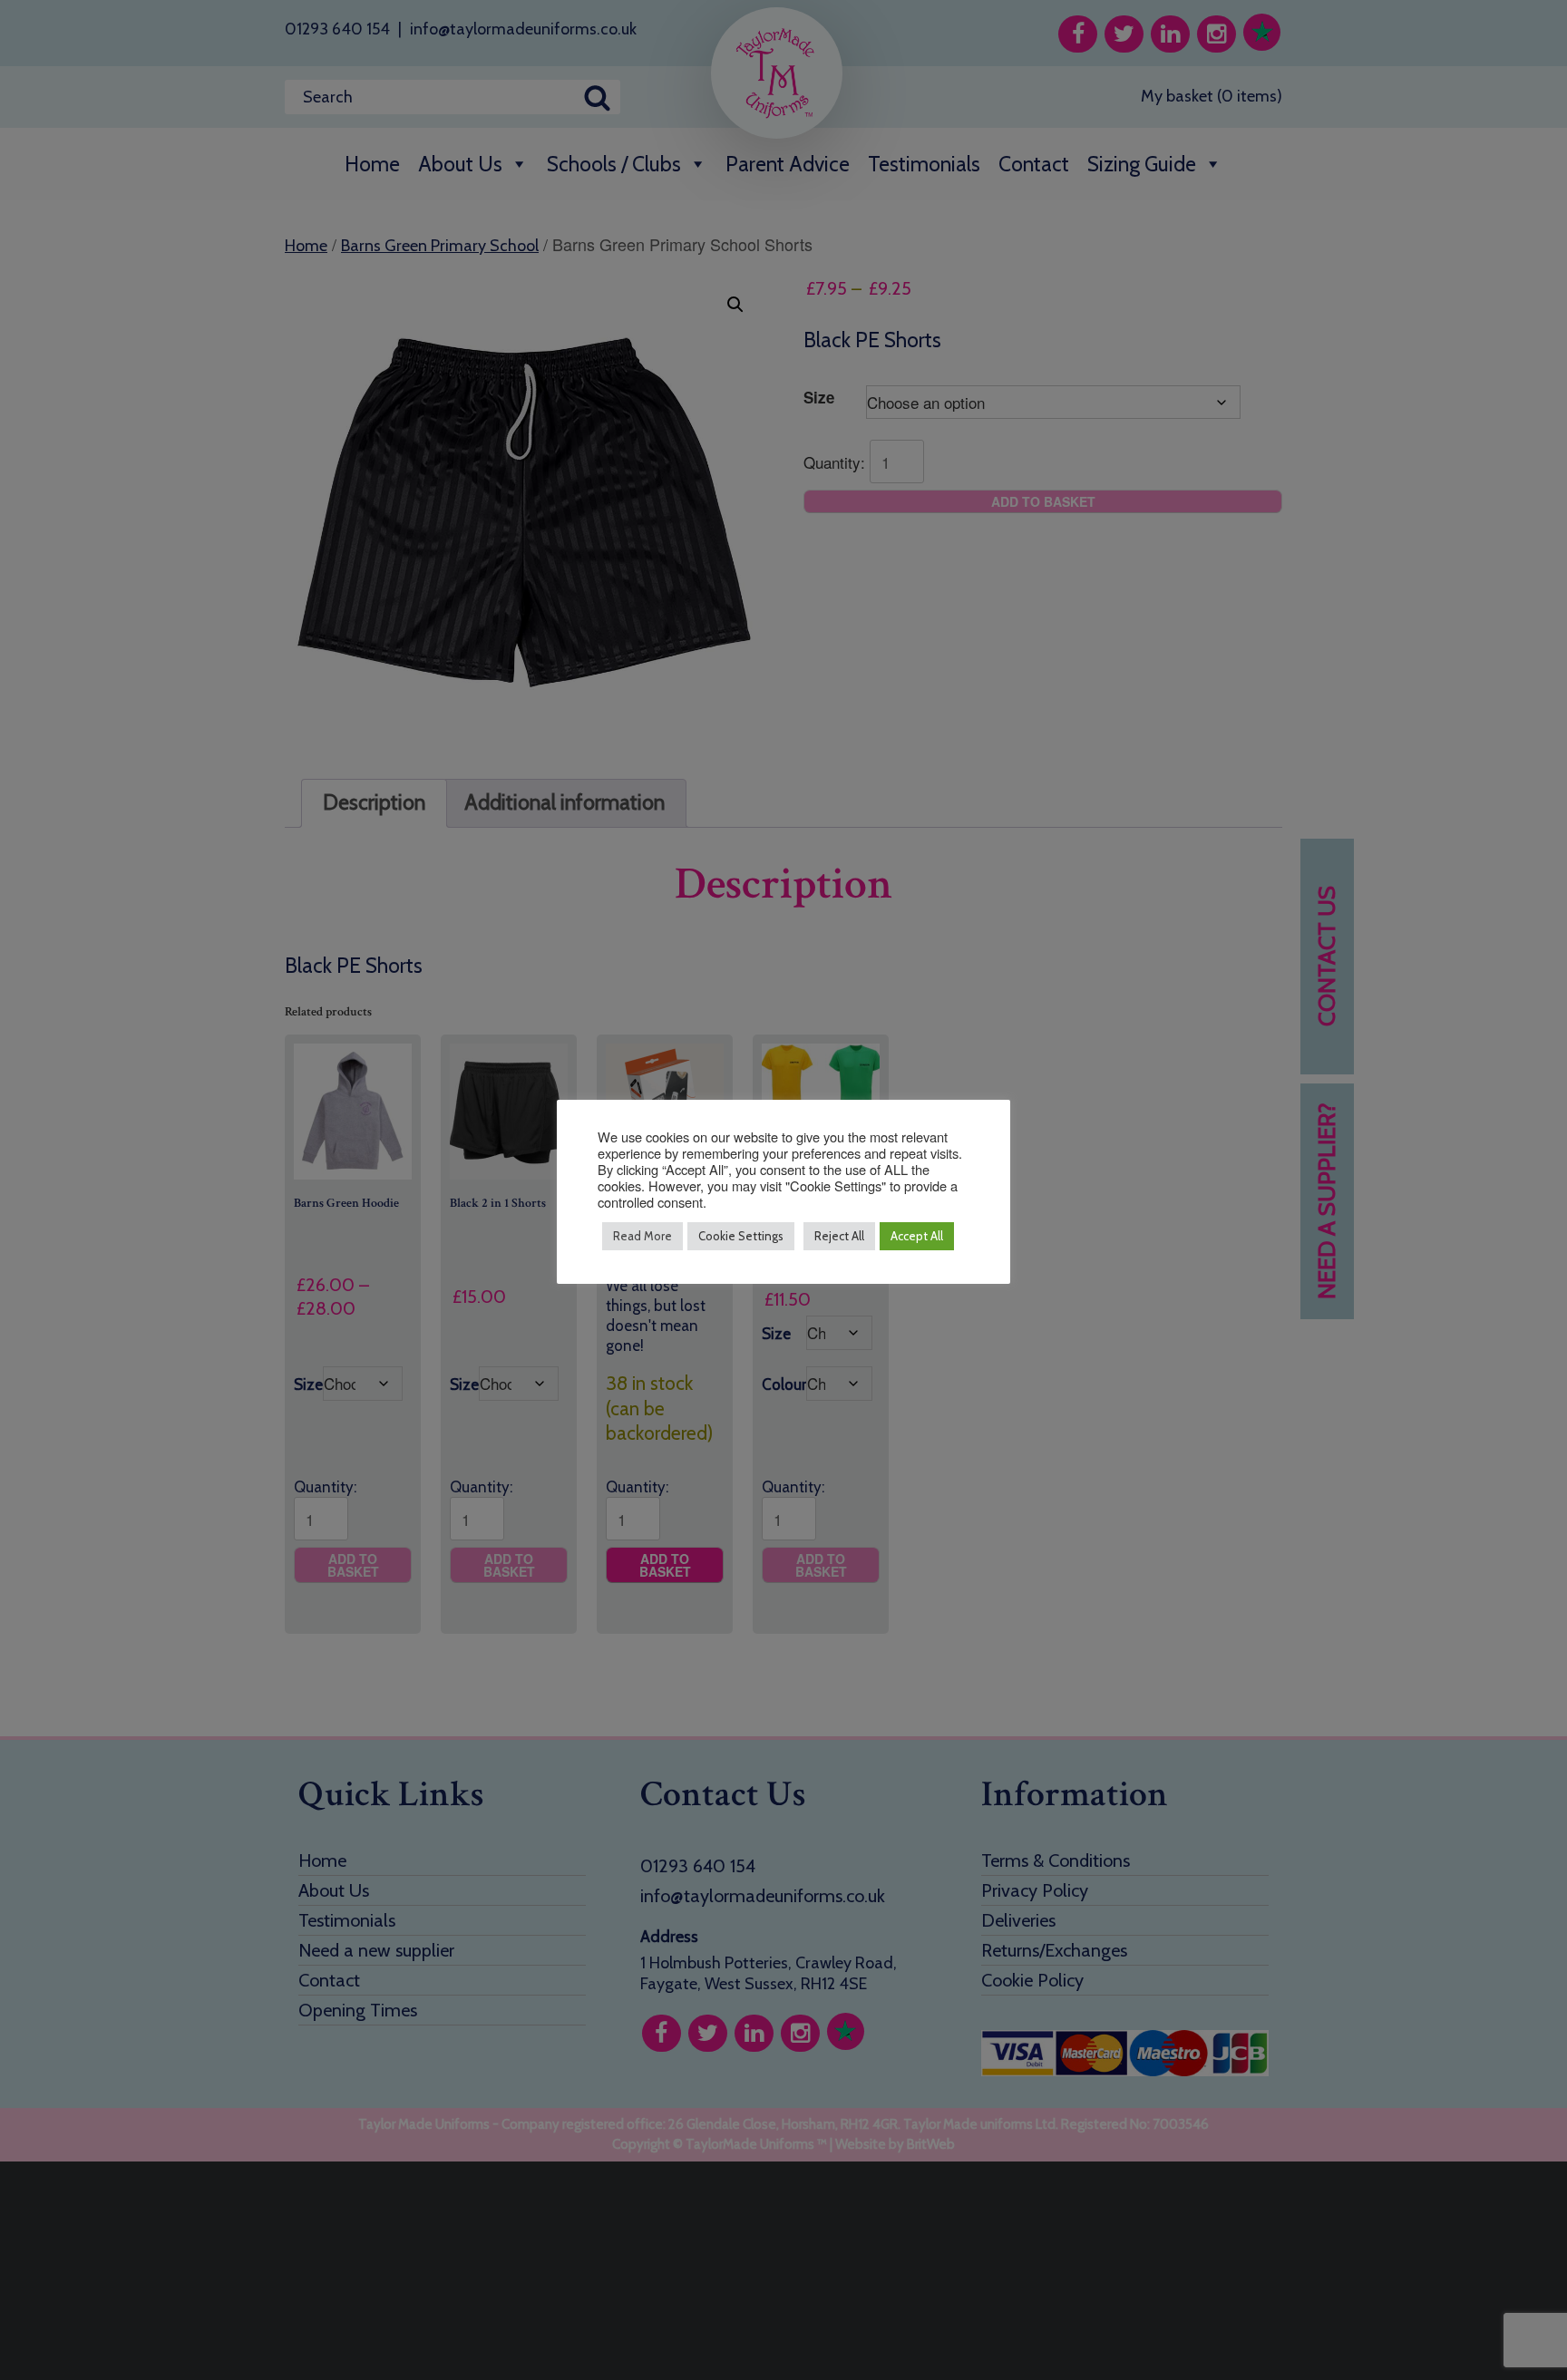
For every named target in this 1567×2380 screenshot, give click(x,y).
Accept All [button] (917, 1236)
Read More (642, 1236)
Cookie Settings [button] (741, 1236)
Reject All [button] (839, 1236)
